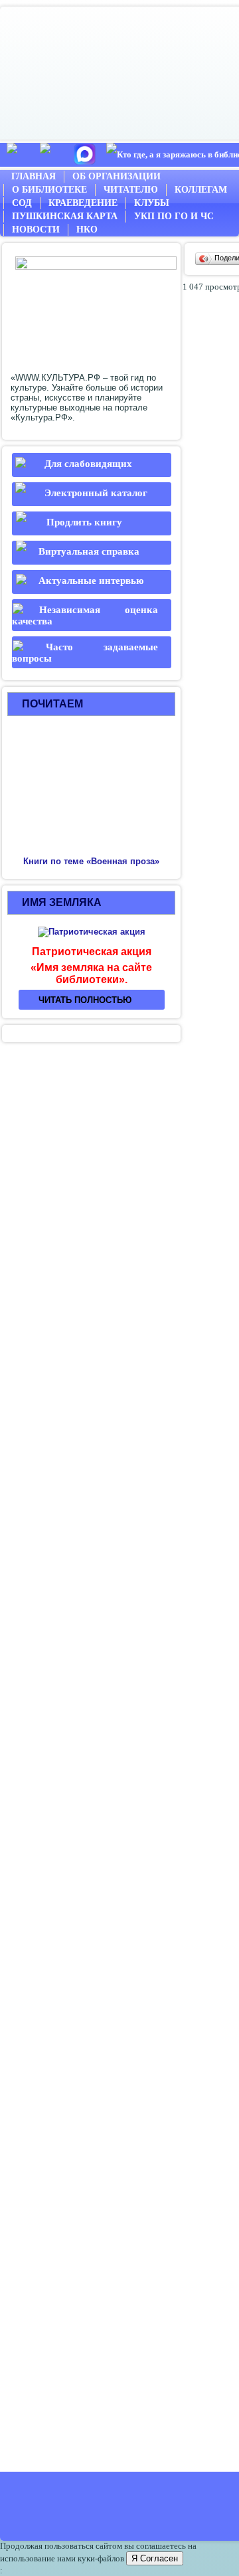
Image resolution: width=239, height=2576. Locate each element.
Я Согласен (155, 2558)
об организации (117, 176)
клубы (152, 203)
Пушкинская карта (65, 216)
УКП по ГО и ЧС (174, 216)
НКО (87, 230)
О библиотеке (49, 190)
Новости (36, 230)
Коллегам (201, 190)
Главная (34, 176)
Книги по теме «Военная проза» (91, 861)
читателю (131, 190)
